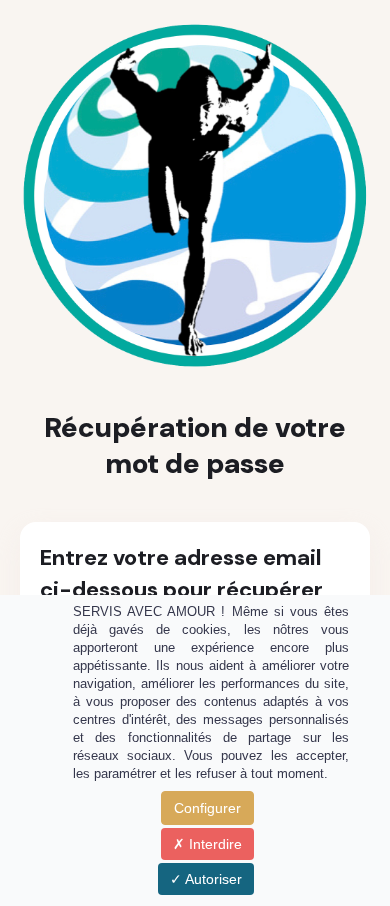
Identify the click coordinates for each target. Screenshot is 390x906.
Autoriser (212, 879)
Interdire (213, 844)
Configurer (207, 808)
